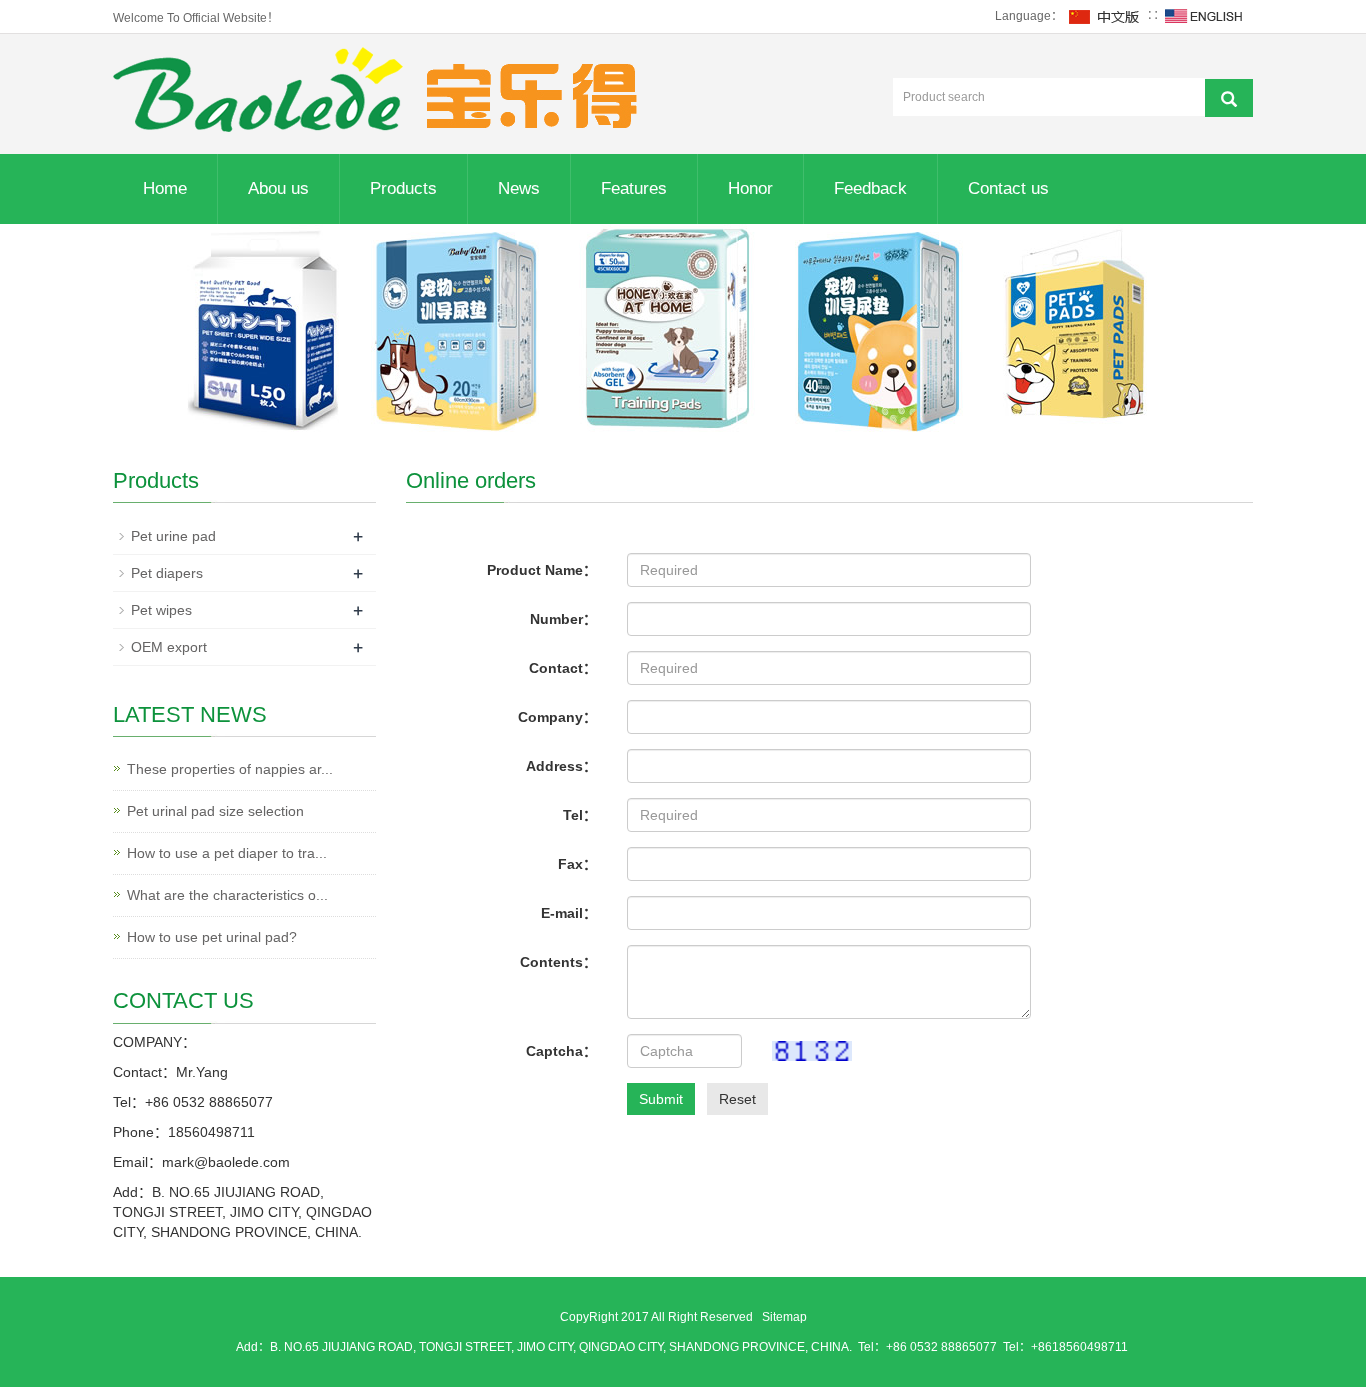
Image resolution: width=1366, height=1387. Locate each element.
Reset (737, 1099)
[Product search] (1229, 98)
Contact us (1008, 188)
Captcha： (561, 1051)
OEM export (169, 647)
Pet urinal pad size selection (215, 811)
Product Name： (542, 570)
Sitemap (784, 1317)
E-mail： (569, 913)
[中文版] (1105, 16)
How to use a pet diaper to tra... (227, 853)
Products (403, 188)
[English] (1204, 16)
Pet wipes (161, 610)
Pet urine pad (173, 536)
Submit (661, 1099)
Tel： (580, 815)
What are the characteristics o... (227, 895)
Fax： (577, 864)
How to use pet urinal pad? (212, 937)
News (519, 188)
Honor (750, 188)
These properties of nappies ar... (230, 769)
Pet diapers (167, 573)
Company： (557, 717)
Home (165, 188)
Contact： (563, 668)
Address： (561, 766)
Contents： (558, 962)
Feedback (870, 188)
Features (634, 188)
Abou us (278, 188)
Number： (563, 619)
